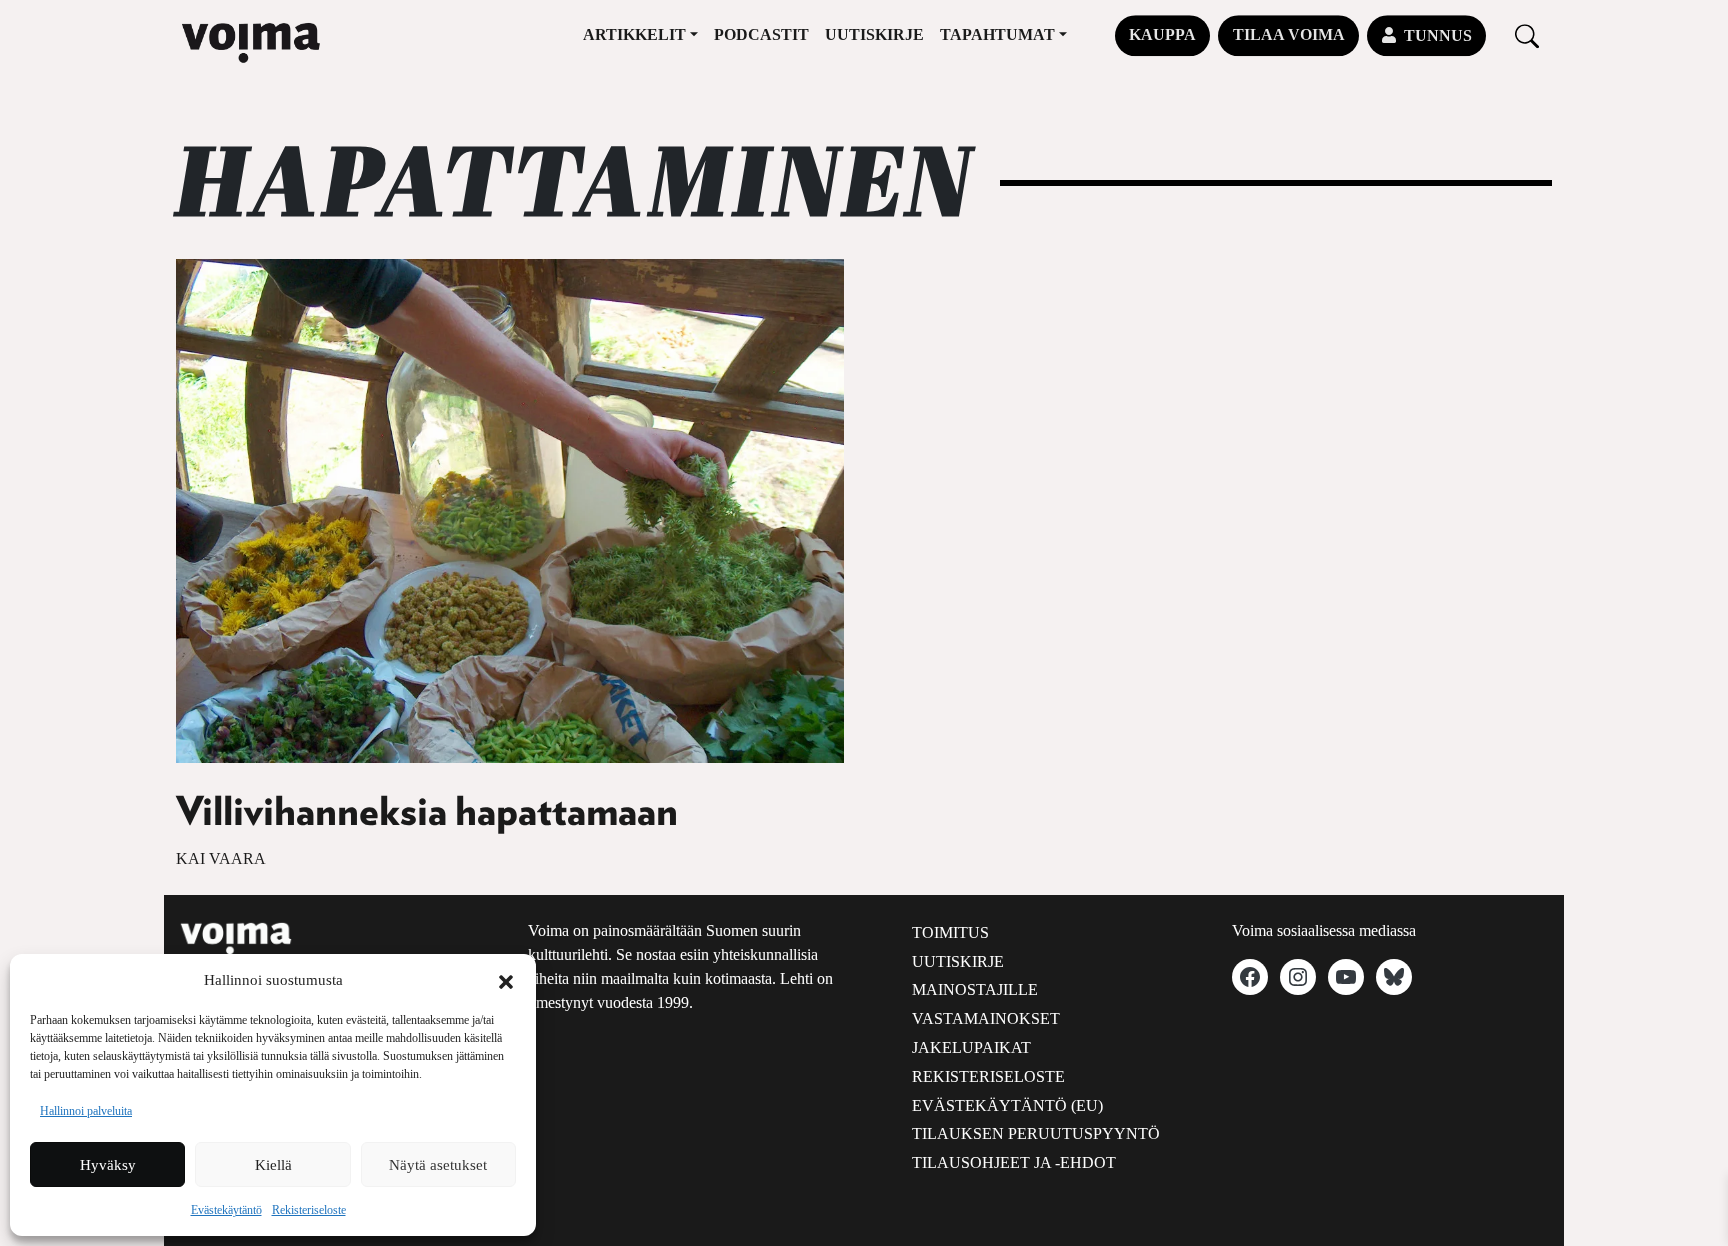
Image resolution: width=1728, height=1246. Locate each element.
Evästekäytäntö (226, 1210)
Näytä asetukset (438, 1165)
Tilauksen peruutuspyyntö (1036, 1133)
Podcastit (761, 34)
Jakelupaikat (971, 1047)
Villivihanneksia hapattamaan (427, 813)
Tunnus (1438, 35)
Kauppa (1162, 34)
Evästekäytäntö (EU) (1007, 1105)
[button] (506, 980)
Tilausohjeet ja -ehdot (1014, 1162)
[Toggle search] (1527, 35)
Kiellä (273, 1165)
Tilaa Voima (1289, 34)
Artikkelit (634, 34)
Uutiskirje (874, 34)
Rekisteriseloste (309, 1210)
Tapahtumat (997, 34)
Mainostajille (975, 989)
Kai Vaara (221, 858)
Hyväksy (108, 1165)
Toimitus (950, 932)
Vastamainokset (986, 1018)
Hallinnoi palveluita (86, 1111)
